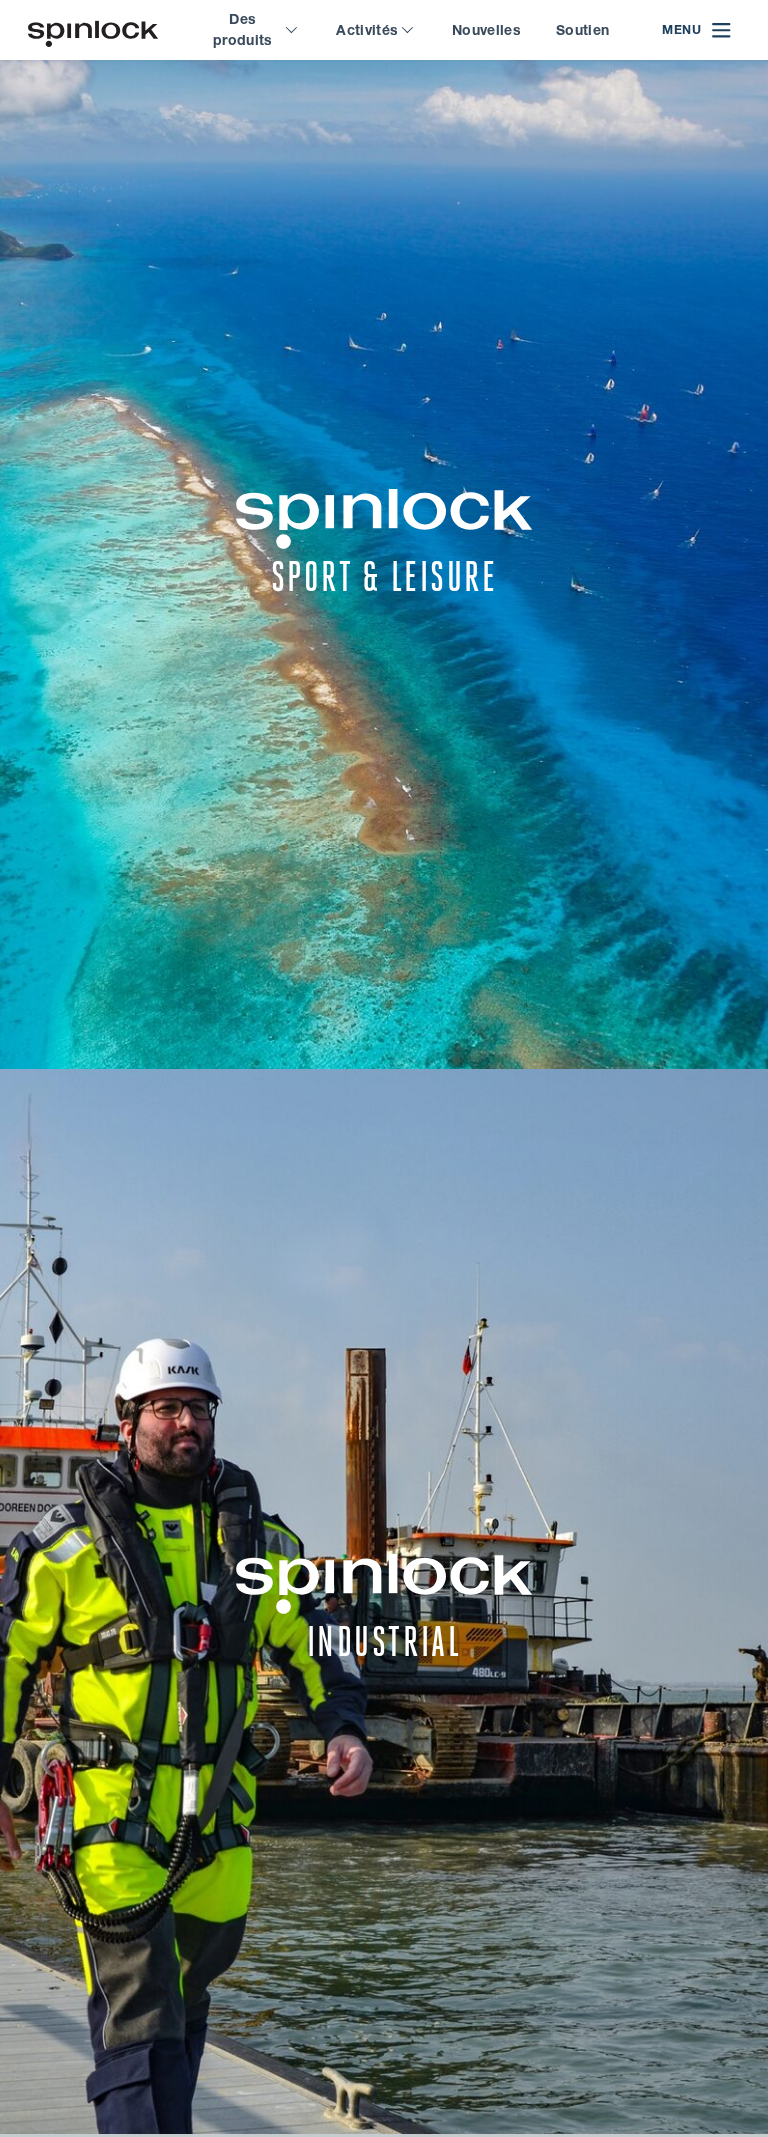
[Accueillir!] (93, 30)
